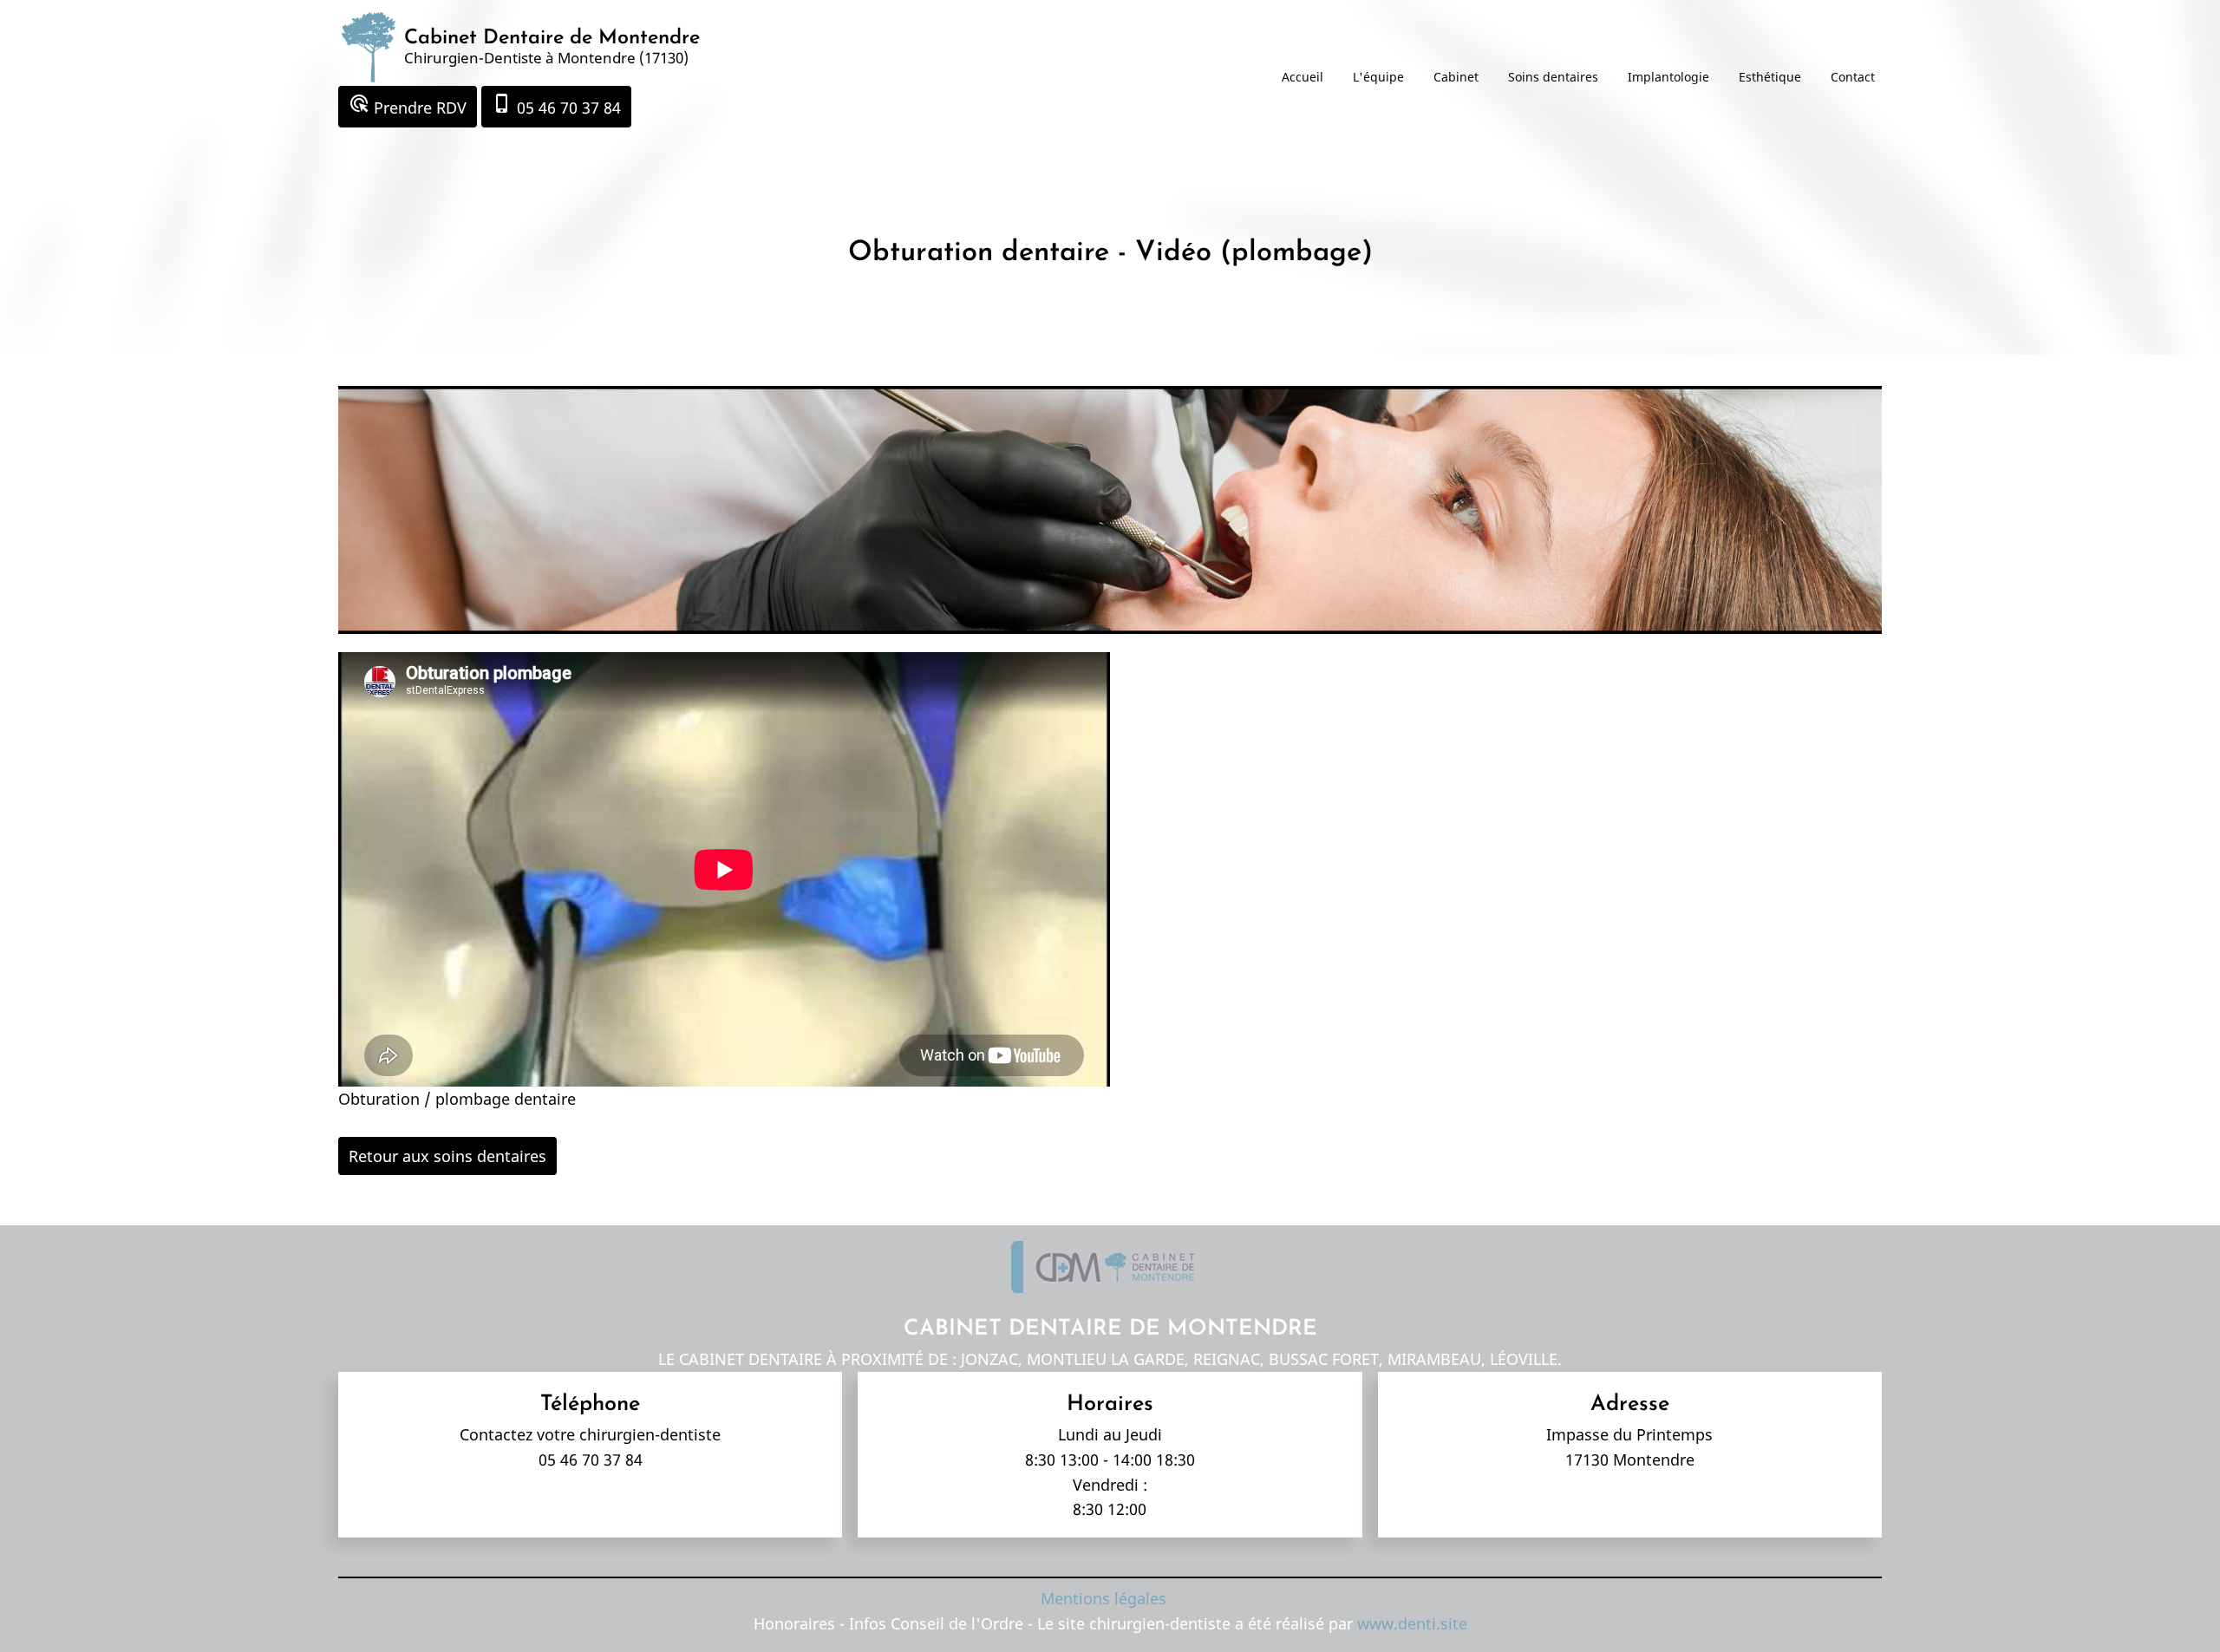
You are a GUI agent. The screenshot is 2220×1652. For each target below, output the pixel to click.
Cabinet (1456, 77)
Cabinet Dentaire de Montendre (552, 38)
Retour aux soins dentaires (447, 1156)
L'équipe (1378, 77)
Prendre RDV (408, 105)
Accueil (1303, 77)
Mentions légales (1103, 1598)
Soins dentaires (1553, 77)
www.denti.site (1412, 1623)
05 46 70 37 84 (556, 105)
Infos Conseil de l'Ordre (938, 1623)
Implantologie (1668, 77)
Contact (1853, 77)
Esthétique (1770, 77)
